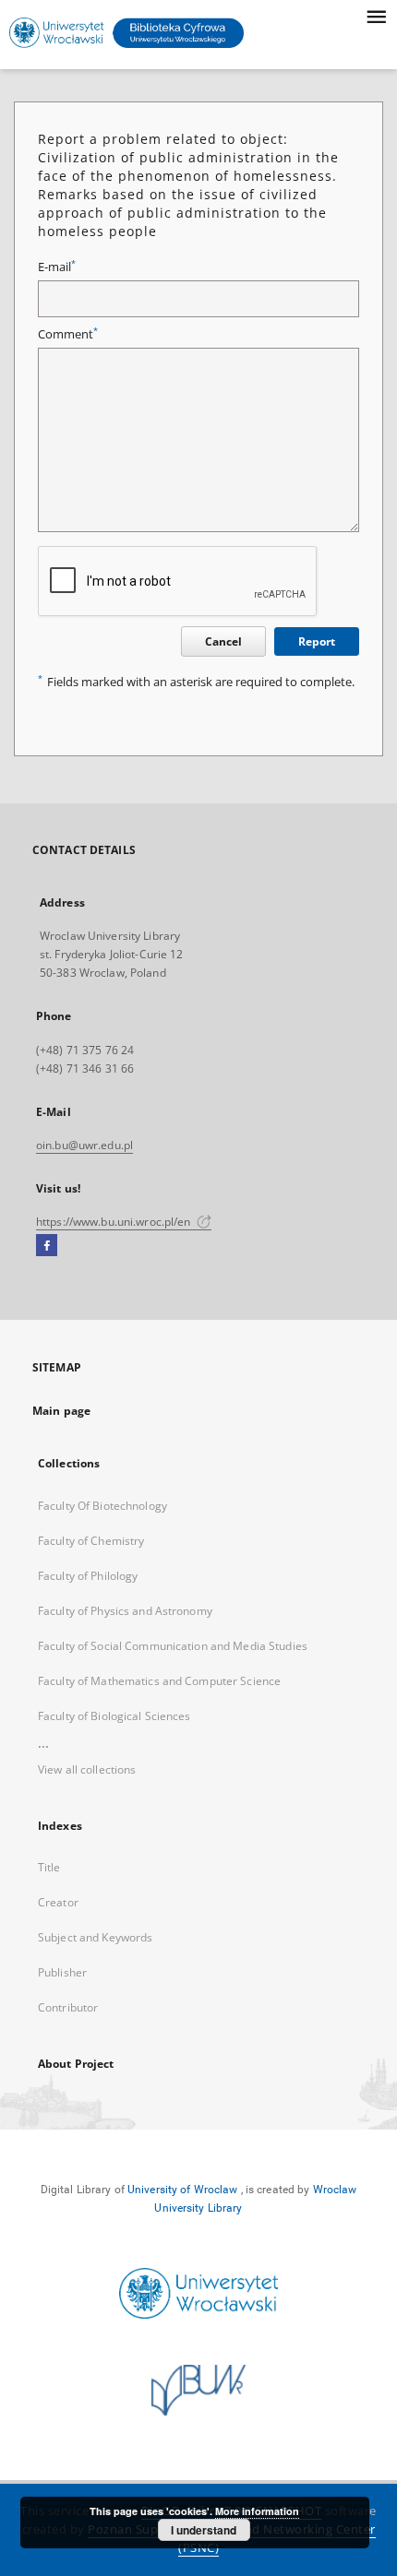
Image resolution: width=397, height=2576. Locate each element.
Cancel (223, 641)
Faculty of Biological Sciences (114, 1716)
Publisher (62, 1972)
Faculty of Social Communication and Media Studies (173, 1646)
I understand (204, 2530)
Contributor (68, 2007)
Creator (58, 1902)
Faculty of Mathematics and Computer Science (159, 1681)
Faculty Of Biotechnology (102, 1506)
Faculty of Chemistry (91, 1541)
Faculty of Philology (88, 1576)
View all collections (87, 1769)
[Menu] (376, 15)
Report (317, 641)
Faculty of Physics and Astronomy (125, 1611)
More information (257, 2511)
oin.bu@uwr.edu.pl (84, 1145)
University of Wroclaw (183, 2190)
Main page (61, 1411)
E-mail (57, 267)
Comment (68, 334)
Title (49, 1867)
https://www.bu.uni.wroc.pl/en (115, 1222)
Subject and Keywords (95, 1937)
